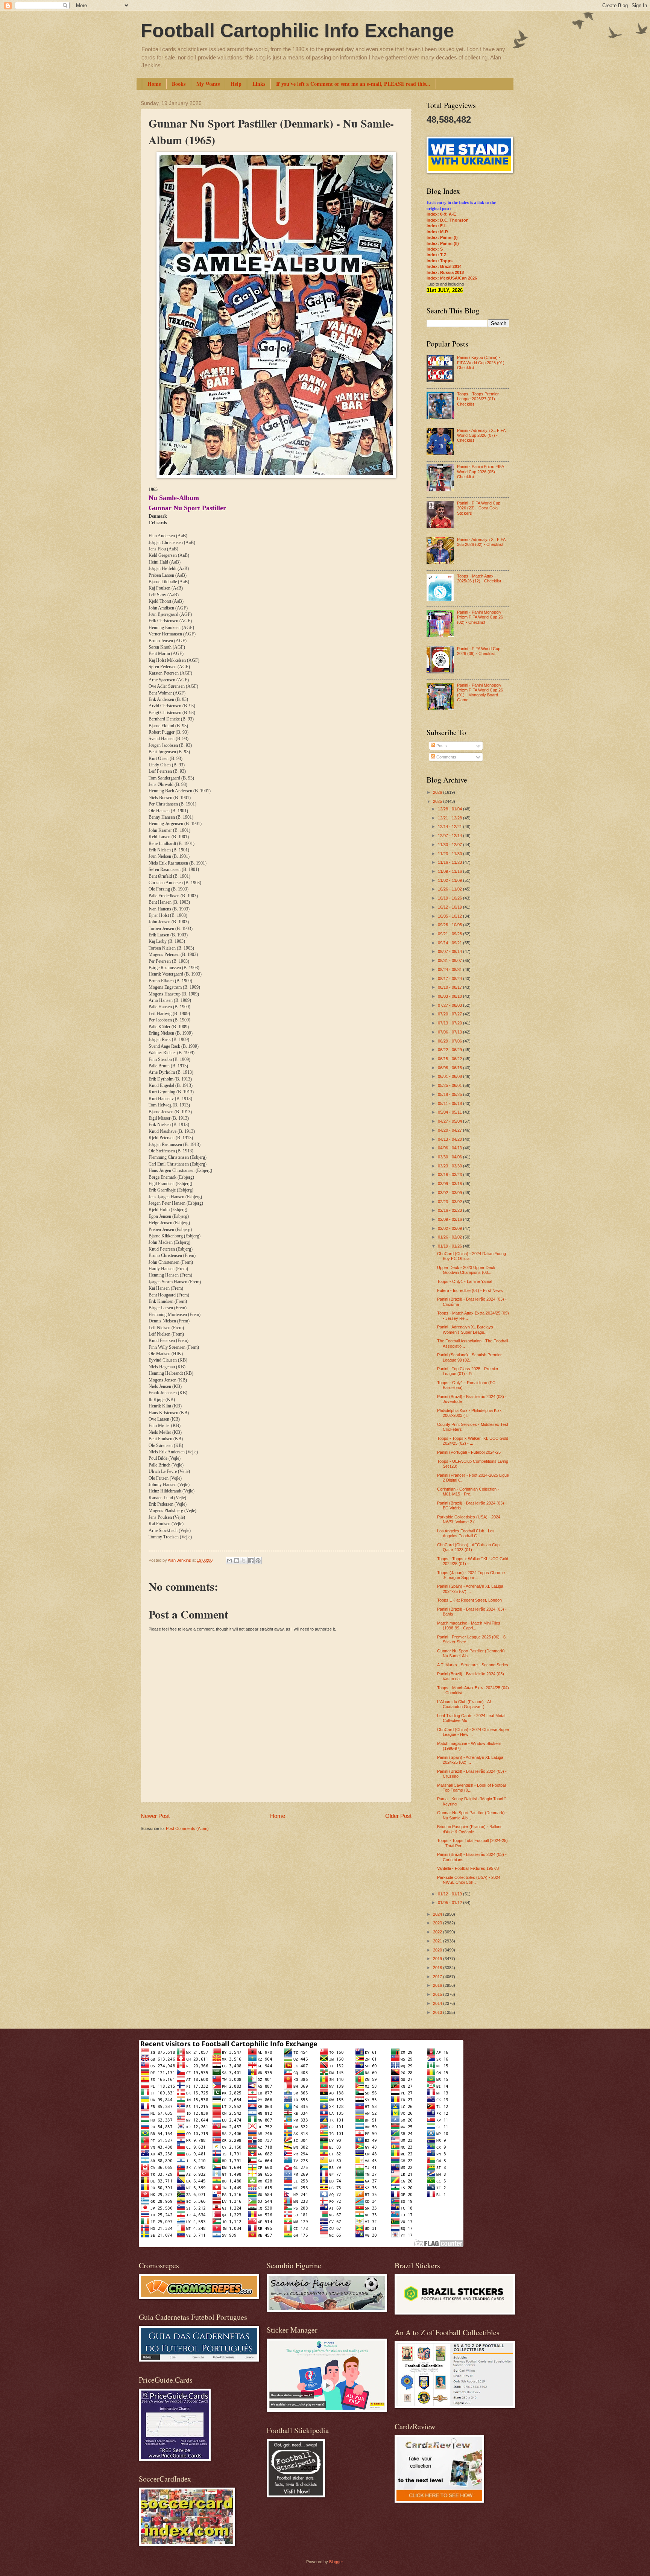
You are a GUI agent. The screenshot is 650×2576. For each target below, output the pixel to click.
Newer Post (155, 1816)
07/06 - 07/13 (450, 1032)
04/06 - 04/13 (450, 1148)
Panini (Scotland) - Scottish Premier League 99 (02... (469, 1357)
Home (154, 84)
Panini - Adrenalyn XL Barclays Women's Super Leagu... (465, 1329)
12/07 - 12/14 (450, 836)
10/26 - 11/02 (450, 889)
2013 (438, 2012)
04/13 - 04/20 (450, 1139)
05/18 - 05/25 (450, 1094)
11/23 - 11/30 (450, 854)
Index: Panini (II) (443, 243)
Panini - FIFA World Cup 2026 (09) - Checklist (479, 651)
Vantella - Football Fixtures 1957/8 (468, 1868)
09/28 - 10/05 (450, 925)
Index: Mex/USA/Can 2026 (452, 278)
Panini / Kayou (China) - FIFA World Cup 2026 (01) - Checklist (482, 362)
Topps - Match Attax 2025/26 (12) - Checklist (479, 578)
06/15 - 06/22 (450, 1059)
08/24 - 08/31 (450, 970)
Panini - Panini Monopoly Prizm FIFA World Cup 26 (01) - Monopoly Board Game (480, 693)
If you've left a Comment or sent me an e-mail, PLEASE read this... (353, 84)
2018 (438, 1968)
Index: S (435, 249)
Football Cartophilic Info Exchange (297, 30)
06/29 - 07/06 (450, 1041)
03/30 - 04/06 (450, 1157)
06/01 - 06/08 (450, 1076)
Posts (441, 746)
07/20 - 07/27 (450, 1014)
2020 (438, 1950)
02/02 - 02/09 (450, 1228)
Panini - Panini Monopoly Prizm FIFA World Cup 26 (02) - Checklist (480, 617)
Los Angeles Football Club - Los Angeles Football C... (466, 1533)
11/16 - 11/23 (450, 862)
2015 (438, 1994)
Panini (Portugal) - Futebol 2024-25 (469, 1452)
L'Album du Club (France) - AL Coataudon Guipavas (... (465, 1704)
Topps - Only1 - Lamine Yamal (465, 1281)
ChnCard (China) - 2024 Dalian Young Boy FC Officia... (472, 1256)
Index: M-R (437, 232)
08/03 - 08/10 (450, 996)
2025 (438, 801)
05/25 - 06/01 (450, 1085)
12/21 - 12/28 (450, 818)
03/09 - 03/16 (450, 1184)
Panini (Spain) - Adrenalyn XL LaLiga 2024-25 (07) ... (470, 1589)
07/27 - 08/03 (450, 1005)
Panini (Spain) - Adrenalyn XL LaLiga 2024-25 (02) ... (470, 1760)
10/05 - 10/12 (450, 916)
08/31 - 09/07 (450, 960)
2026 (438, 792)
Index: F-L (437, 226)
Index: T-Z (437, 255)
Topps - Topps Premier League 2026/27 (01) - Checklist (478, 399)
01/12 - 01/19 (450, 1894)
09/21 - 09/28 (450, 934)
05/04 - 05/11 (450, 1112)
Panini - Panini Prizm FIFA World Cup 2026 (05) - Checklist (480, 472)
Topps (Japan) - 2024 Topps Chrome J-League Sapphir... (471, 1575)
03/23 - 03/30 (450, 1166)
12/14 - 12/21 (450, 827)
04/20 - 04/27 (450, 1130)
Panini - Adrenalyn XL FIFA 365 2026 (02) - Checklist (481, 542)
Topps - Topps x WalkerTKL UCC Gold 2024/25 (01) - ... (473, 1561)
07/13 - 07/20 (450, 1023)
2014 (438, 2003)
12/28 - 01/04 (450, 809)
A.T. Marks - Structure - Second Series (473, 1665)
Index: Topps (440, 261)
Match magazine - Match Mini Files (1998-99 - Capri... (469, 1625)
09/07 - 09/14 (450, 951)
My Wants (208, 84)
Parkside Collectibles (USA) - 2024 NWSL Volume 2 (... (469, 1519)
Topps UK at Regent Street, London (469, 1600)
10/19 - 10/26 (450, 898)
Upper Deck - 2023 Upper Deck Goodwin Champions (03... (466, 1270)
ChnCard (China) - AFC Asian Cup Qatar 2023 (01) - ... (468, 1547)
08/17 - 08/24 (450, 979)
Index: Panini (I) (442, 237)
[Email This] (229, 1561)
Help (236, 84)
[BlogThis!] (237, 1561)
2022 (438, 1932)
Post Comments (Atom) (187, 1828)
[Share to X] (244, 1561)
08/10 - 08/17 (450, 987)
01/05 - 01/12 (450, 1903)
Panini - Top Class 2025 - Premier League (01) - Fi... (468, 1371)
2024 (438, 1914)
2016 (438, 1985)
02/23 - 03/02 (450, 1202)
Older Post (398, 1816)
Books (179, 84)
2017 (438, 1977)
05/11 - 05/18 (450, 1103)
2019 (438, 1959)
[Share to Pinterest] (258, 1561)
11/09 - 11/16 (450, 871)
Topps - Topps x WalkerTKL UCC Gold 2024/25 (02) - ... (473, 1441)
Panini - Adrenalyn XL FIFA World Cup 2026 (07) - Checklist (481, 435)
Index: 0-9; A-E (441, 214)
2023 (438, 1923)
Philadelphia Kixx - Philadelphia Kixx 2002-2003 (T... (469, 1413)
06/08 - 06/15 (450, 1068)
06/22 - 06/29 (450, 1050)
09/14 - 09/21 (450, 943)
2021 (438, 1941)
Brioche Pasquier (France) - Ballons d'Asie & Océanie (470, 1829)
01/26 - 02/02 (450, 1237)
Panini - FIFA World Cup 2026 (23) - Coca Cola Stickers (479, 508)
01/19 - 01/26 (450, 1246)
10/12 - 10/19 (450, 907)
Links (259, 84)
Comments (446, 757)
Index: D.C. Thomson (448, 220)
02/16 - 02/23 (450, 1210)
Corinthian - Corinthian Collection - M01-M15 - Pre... (468, 1492)
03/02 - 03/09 (450, 1193)
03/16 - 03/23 (450, 1175)
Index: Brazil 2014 (444, 266)
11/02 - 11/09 (450, 880)
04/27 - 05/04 (450, 1121)
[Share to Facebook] (251, 1561)
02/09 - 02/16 (450, 1219)
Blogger (336, 2562)
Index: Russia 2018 (445, 272)
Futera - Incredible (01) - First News (470, 1290)
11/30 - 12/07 (450, 845)
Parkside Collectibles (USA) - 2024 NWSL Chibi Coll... (469, 1880)
